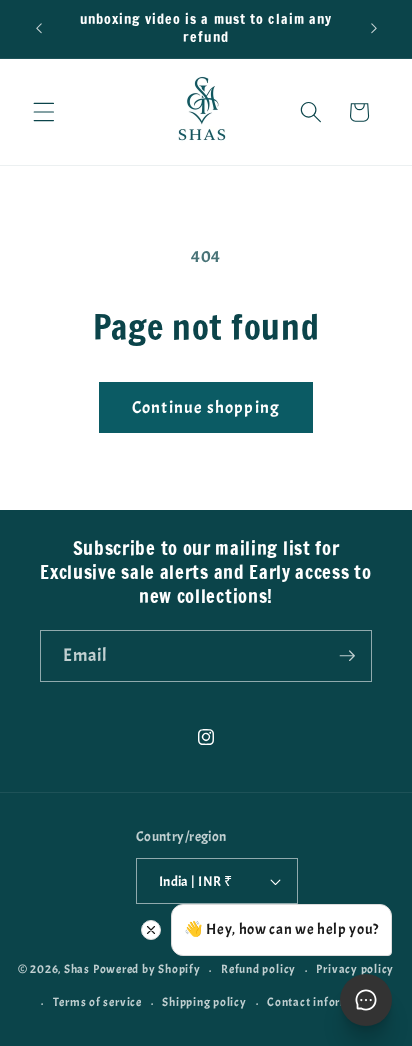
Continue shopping (206, 407)
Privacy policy (355, 969)
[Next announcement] (374, 29)
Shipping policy (204, 1002)
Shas (77, 970)
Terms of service (97, 1002)
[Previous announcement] (39, 29)
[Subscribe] (347, 656)
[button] (44, 112)
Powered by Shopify (147, 970)
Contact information (323, 1002)
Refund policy (258, 969)
